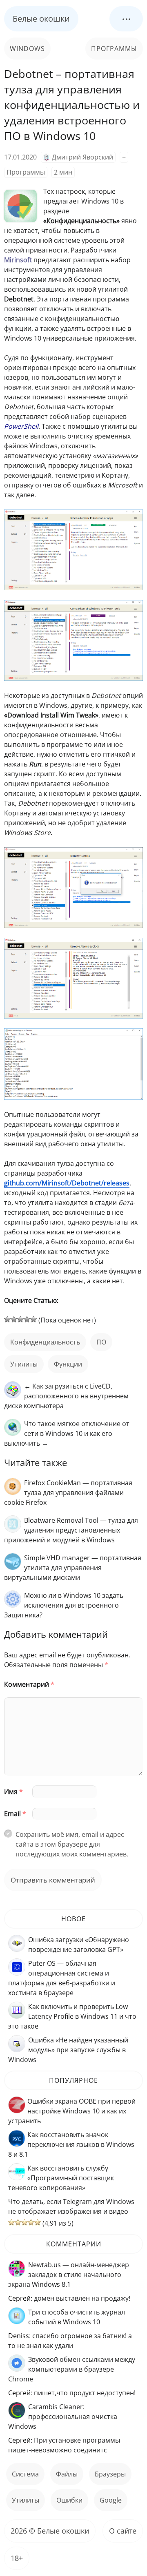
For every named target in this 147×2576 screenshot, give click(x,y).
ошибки (69, 2500)
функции (68, 1364)
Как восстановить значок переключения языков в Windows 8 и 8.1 (71, 2144)
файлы (67, 2474)
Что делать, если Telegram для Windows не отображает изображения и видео (71, 2206)
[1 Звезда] (7, 1319)
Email (15, 1814)
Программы (114, 49)
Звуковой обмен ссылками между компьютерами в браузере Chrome (72, 2369)
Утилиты (24, 1364)
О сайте (123, 2531)
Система (25, 2474)
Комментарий (29, 1684)
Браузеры (110, 2474)
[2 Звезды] (14, 1319)
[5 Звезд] (33, 1319)
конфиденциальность (45, 1342)
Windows (27, 49)
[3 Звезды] (20, 1319)
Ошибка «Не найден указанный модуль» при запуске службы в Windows (68, 2050)
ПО (101, 1342)
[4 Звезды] (27, 1319)
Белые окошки (41, 19)
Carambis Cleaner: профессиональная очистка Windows (63, 2417)
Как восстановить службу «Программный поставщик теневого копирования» (61, 2178)
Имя (13, 1792)
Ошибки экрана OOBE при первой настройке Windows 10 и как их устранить (72, 2111)
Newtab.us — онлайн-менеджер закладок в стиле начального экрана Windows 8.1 (69, 2275)
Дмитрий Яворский (82, 157)
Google (111, 2500)
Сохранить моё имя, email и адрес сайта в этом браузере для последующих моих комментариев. (72, 1844)
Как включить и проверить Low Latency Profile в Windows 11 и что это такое (72, 2016)
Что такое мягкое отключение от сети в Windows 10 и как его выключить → (67, 1433)
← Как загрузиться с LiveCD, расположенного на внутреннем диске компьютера (66, 1396)
